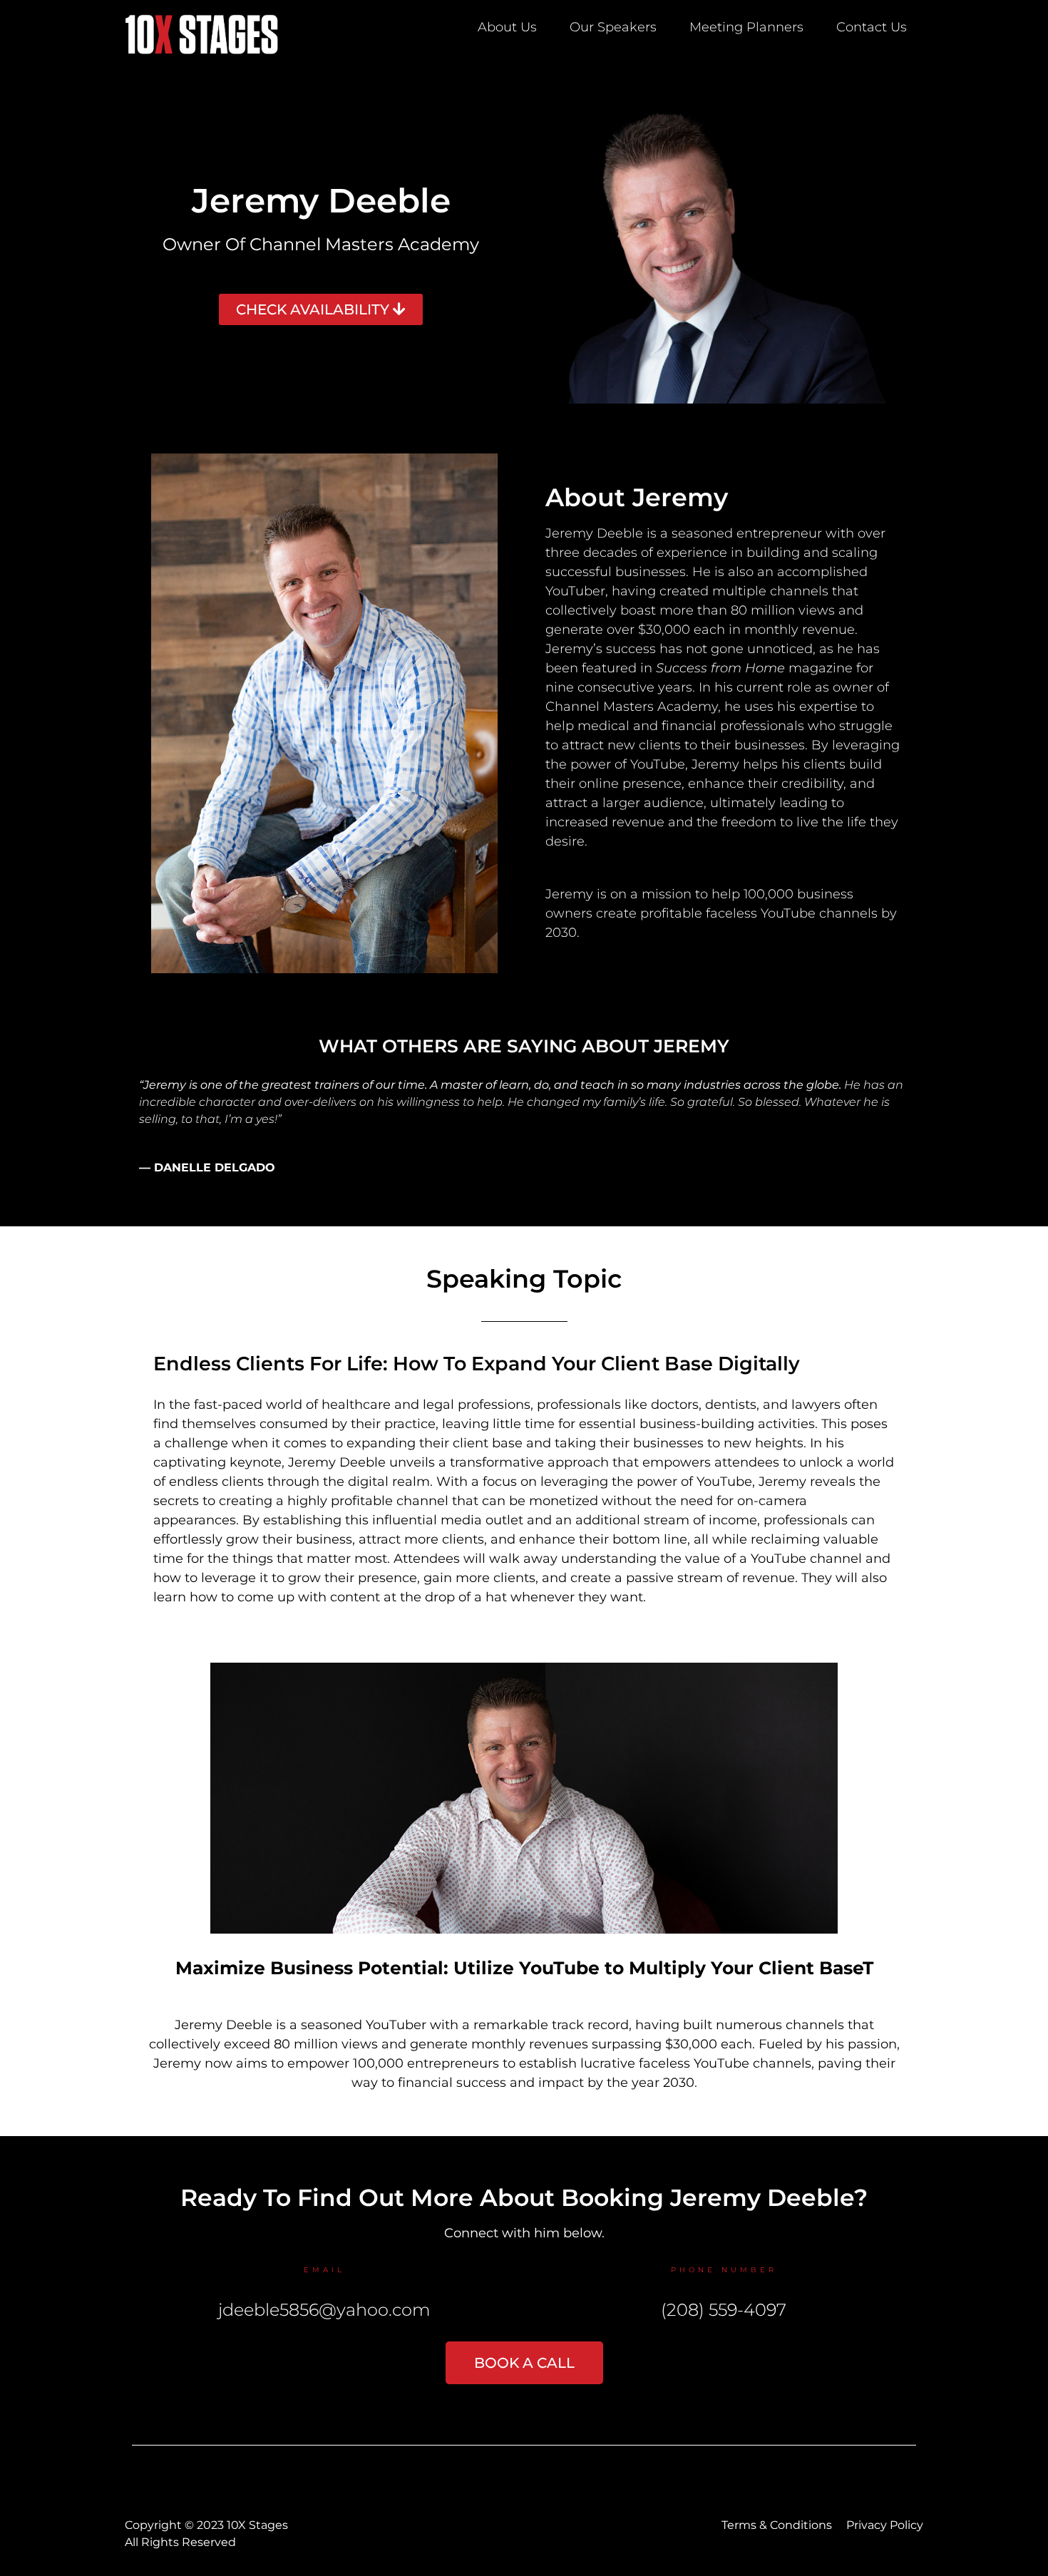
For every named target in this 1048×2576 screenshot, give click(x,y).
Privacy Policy (885, 2525)
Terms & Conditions (777, 2525)
